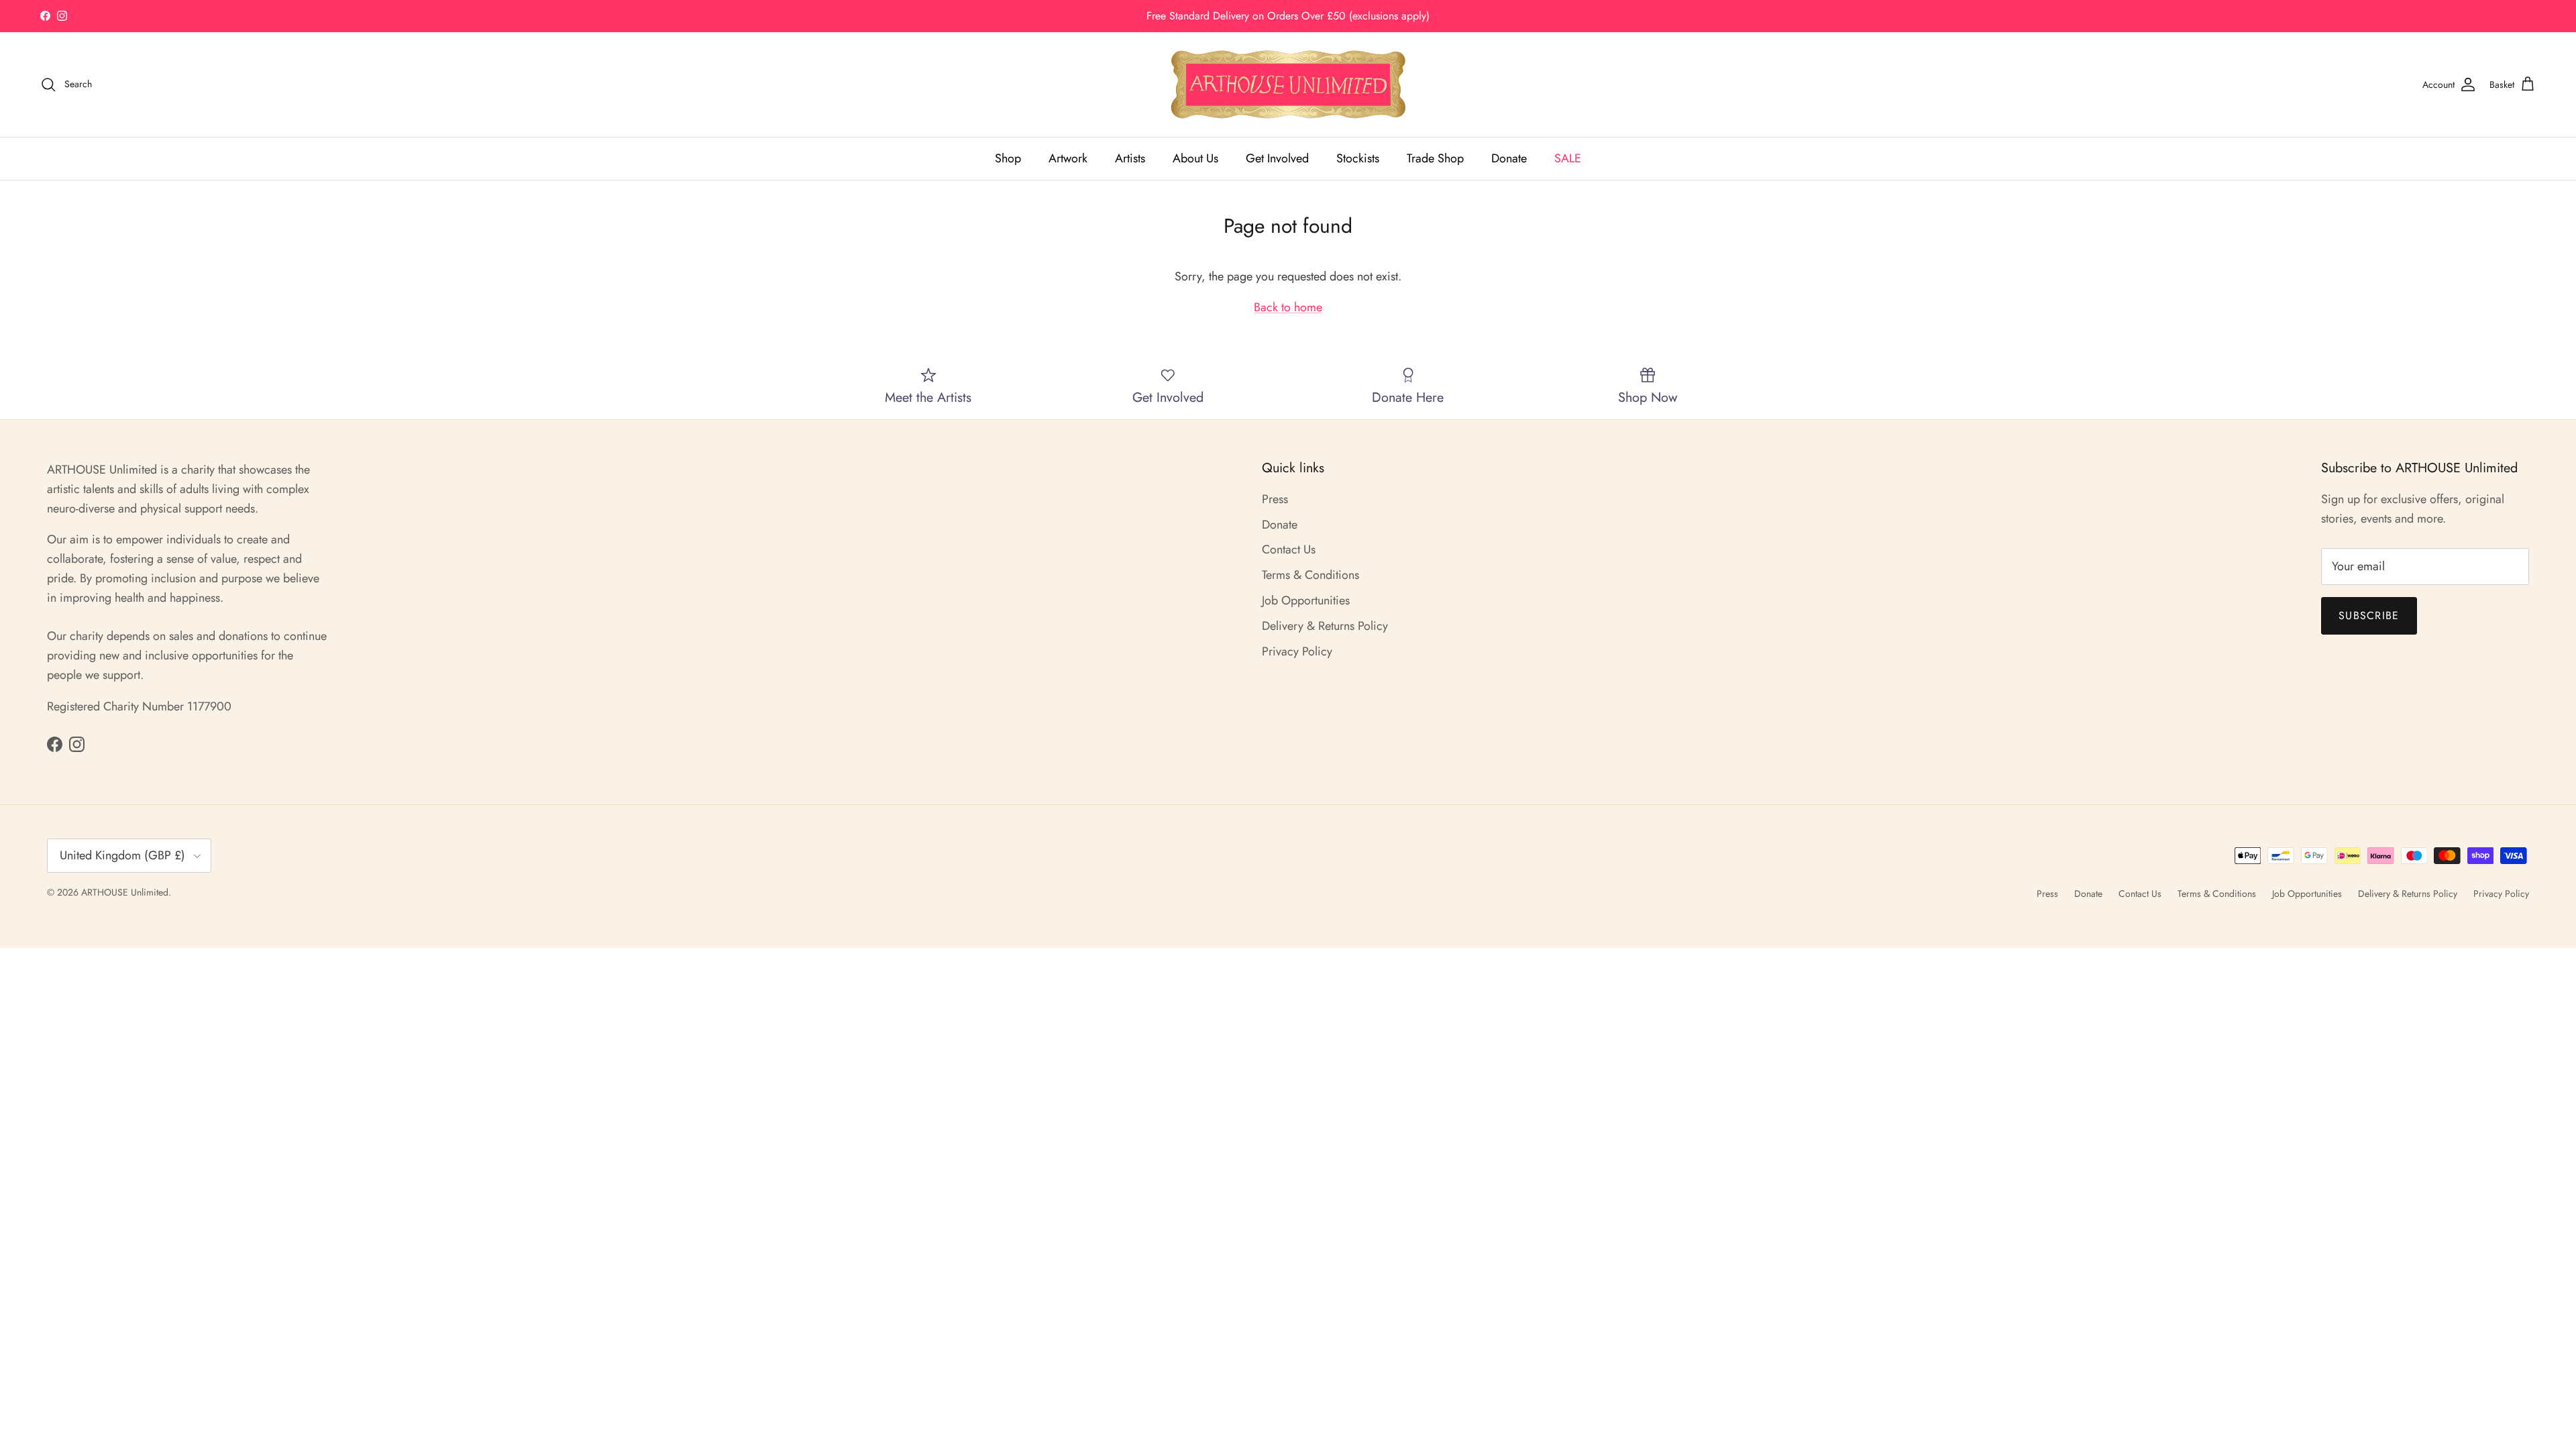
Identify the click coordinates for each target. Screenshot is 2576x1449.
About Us (1195, 158)
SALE (1568, 158)
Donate (1509, 158)
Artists (1130, 158)
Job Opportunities (1306, 600)
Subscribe (2369, 615)
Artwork (1068, 158)
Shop (1008, 158)
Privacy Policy (1297, 651)
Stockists (1358, 158)
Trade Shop (1435, 158)
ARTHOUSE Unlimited (125, 892)
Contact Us (1289, 549)
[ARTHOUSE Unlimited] (1288, 85)
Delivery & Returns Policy (1325, 626)
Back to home (1288, 307)
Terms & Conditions (1310, 575)
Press (1275, 499)
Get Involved (1277, 158)
